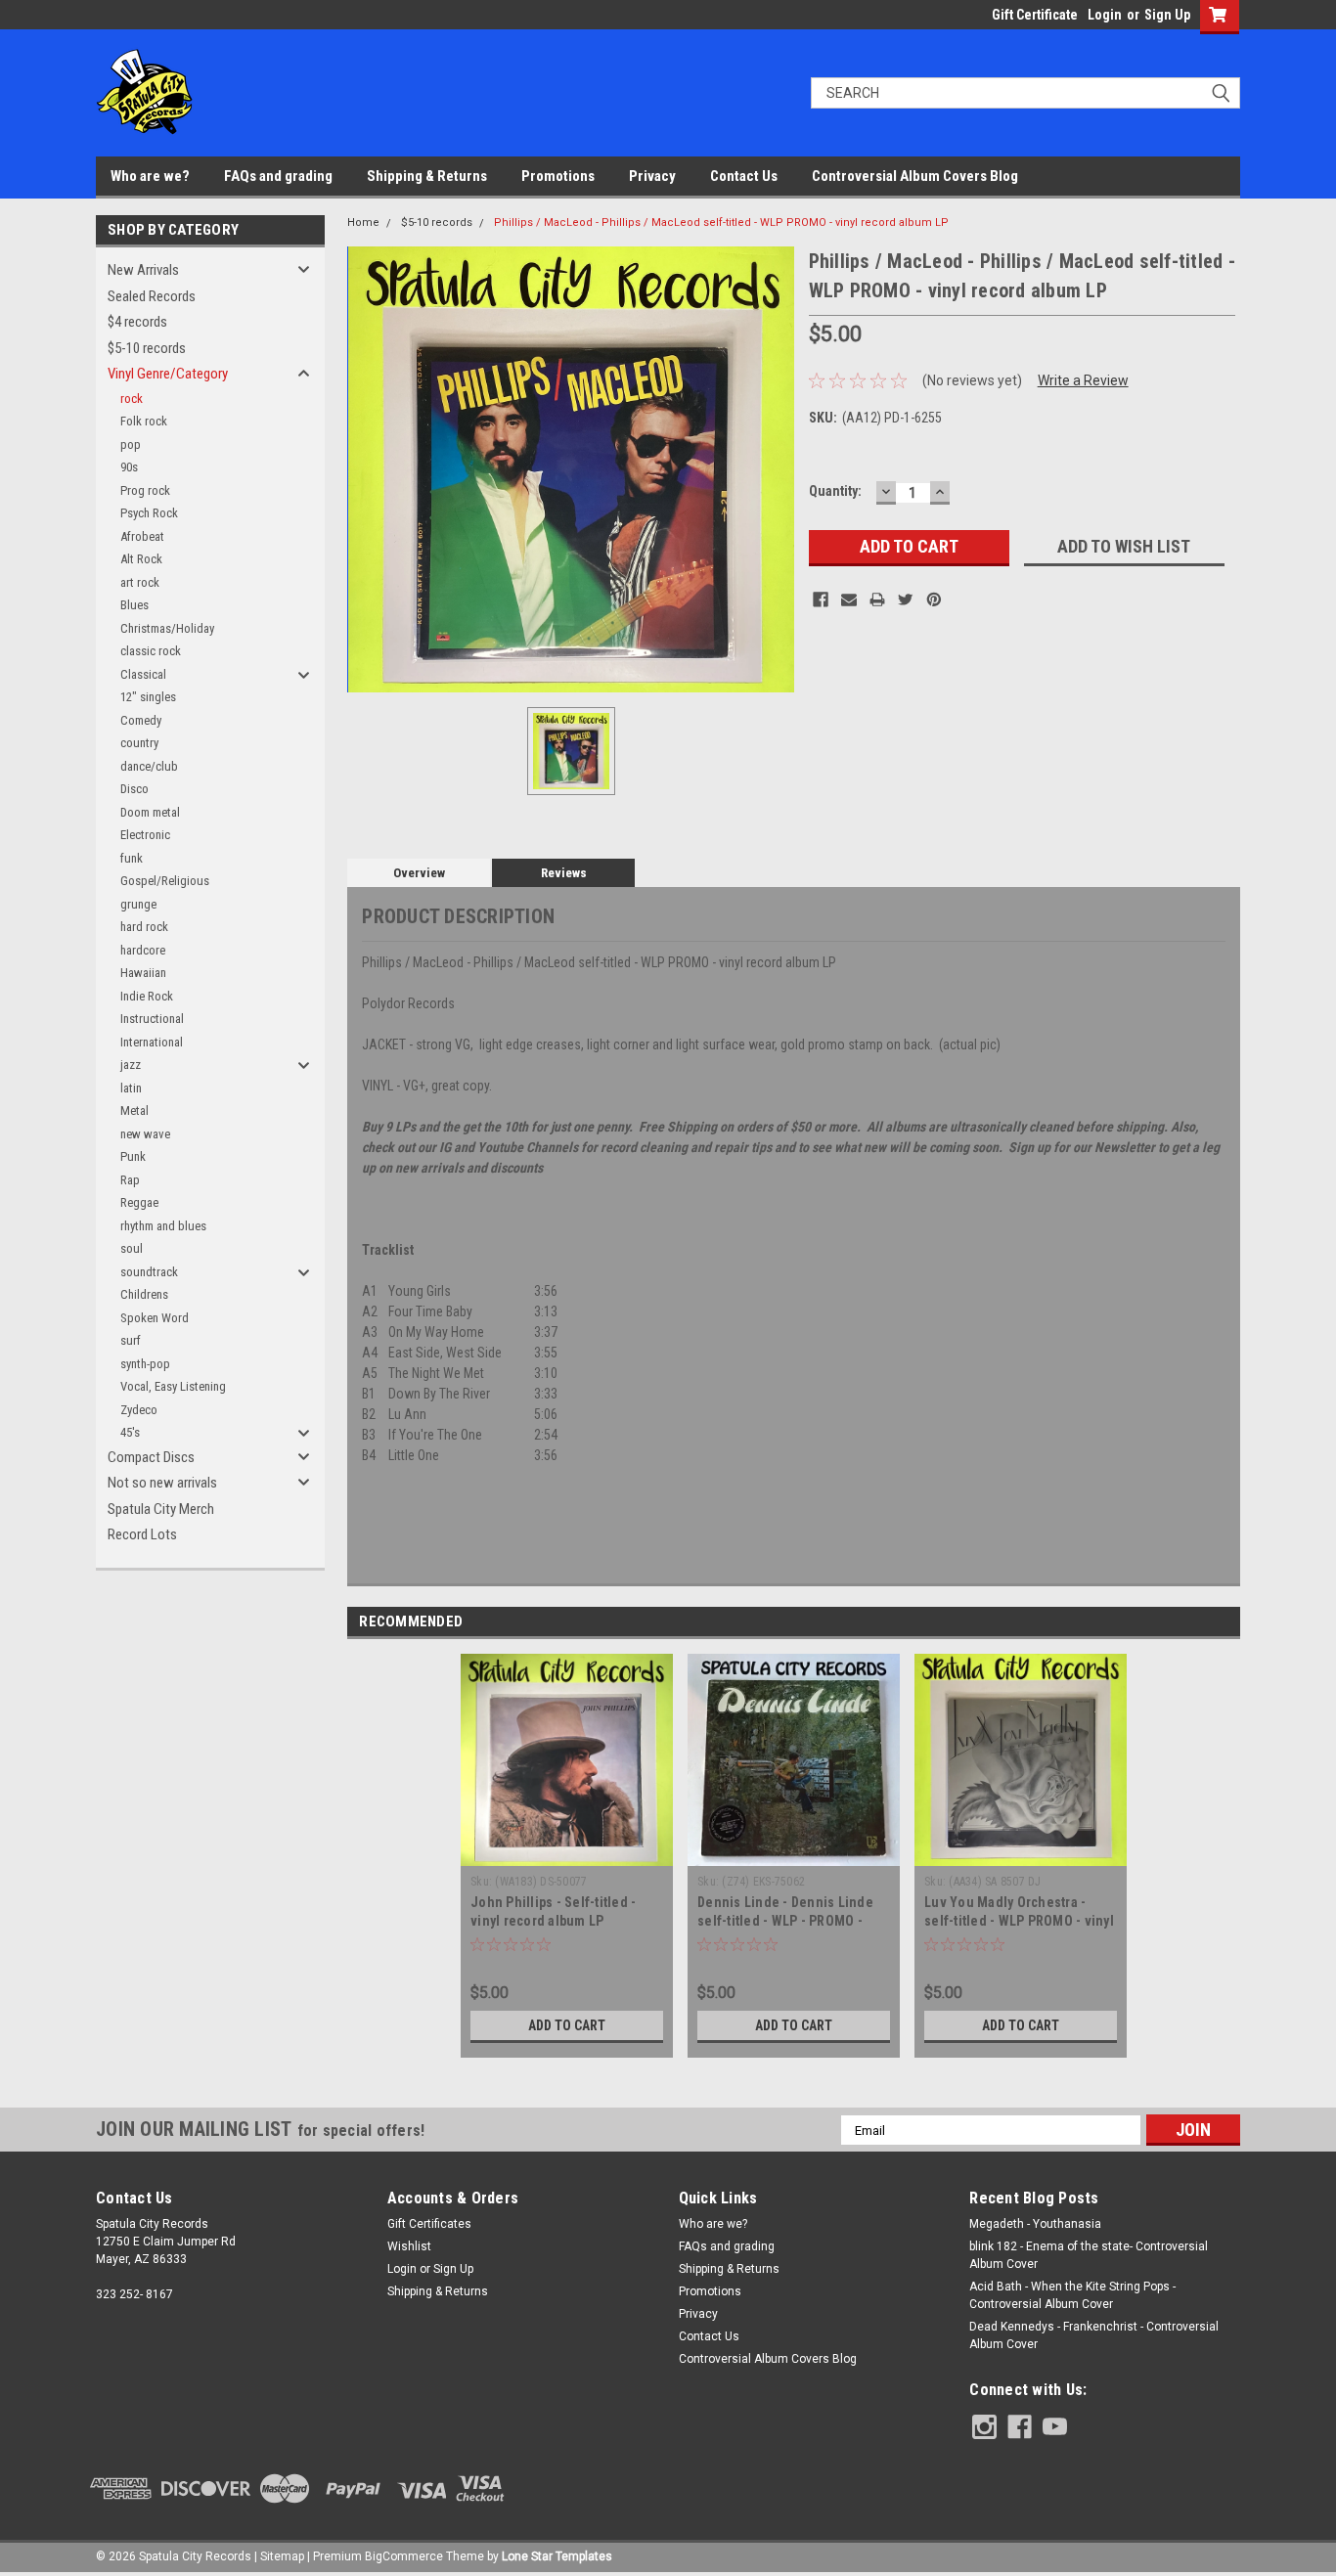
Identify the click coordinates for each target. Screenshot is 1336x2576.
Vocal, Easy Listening (173, 1386)
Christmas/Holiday (167, 628)
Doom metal (150, 812)
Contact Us (744, 176)
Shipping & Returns (427, 176)
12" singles (148, 697)
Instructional (152, 1019)
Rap (130, 1180)
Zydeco (139, 1410)
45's (130, 1432)
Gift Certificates (429, 2224)
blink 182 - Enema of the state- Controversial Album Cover (1089, 2255)
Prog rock (145, 490)
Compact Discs (151, 1457)
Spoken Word (155, 1318)
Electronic (145, 835)
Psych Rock (149, 513)
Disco (134, 789)
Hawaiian (143, 973)
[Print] (877, 600)
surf (131, 1340)
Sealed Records (152, 296)
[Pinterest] (934, 600)
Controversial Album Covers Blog (915, 176)
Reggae (139, 1202)
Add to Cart (567, 2025)
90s (129, 467)
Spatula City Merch (161, 1509)
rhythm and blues (163, 1226)
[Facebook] (821, 600)
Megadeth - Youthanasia (1035, 2224)
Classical (143, 674)
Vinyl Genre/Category (168, 374)
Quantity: (835, 491)
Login (1105, 15)
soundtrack (149, 1272)
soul (132, 1248)
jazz (131, 1065)
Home (363, 222)
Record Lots (142, 1534)
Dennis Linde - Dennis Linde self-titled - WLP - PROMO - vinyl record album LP (785, 1921)
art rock (140, 582)
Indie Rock (147, 996)
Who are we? (150, 176)
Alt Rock (141, 559)
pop (131, 444)
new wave (145, 1134)
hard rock (144, 927)
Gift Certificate (1035, 15)
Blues (134, 605)
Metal (134, 1110)
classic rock (151, 651)
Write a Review (1083, 380)
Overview (419, 873)
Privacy (652, 176)
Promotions (558, 176)
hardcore (143, 950)
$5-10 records (147, 348)
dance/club (149, 766)
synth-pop (145, 1364)
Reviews (564, 873)
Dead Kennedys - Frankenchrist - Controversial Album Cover (1094, 2335)
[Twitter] (906, 600)
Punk (133, 1156)
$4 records (137, 322)
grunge (138, 904)
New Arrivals (143, 270)
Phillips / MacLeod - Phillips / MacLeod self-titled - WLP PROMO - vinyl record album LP (721, 222)
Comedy (141, 720)
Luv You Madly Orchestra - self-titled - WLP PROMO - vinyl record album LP (1019, 1921)
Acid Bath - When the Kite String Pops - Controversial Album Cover (1072, 2295)
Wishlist (409, 2246)
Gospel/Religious (165, 881)
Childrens (144, 1294)
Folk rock (144, 421)
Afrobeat (142, 536)
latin (131, 1088)
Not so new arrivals (162, 1483)
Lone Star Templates (557, 2556)
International (152, 1042)
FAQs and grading (278, 176)
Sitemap (282, 2556)
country (139, 743)
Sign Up (1167, 15)
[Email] (849, 600)
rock (132, 399)
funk (132, 858)
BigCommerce (404, 2556)
